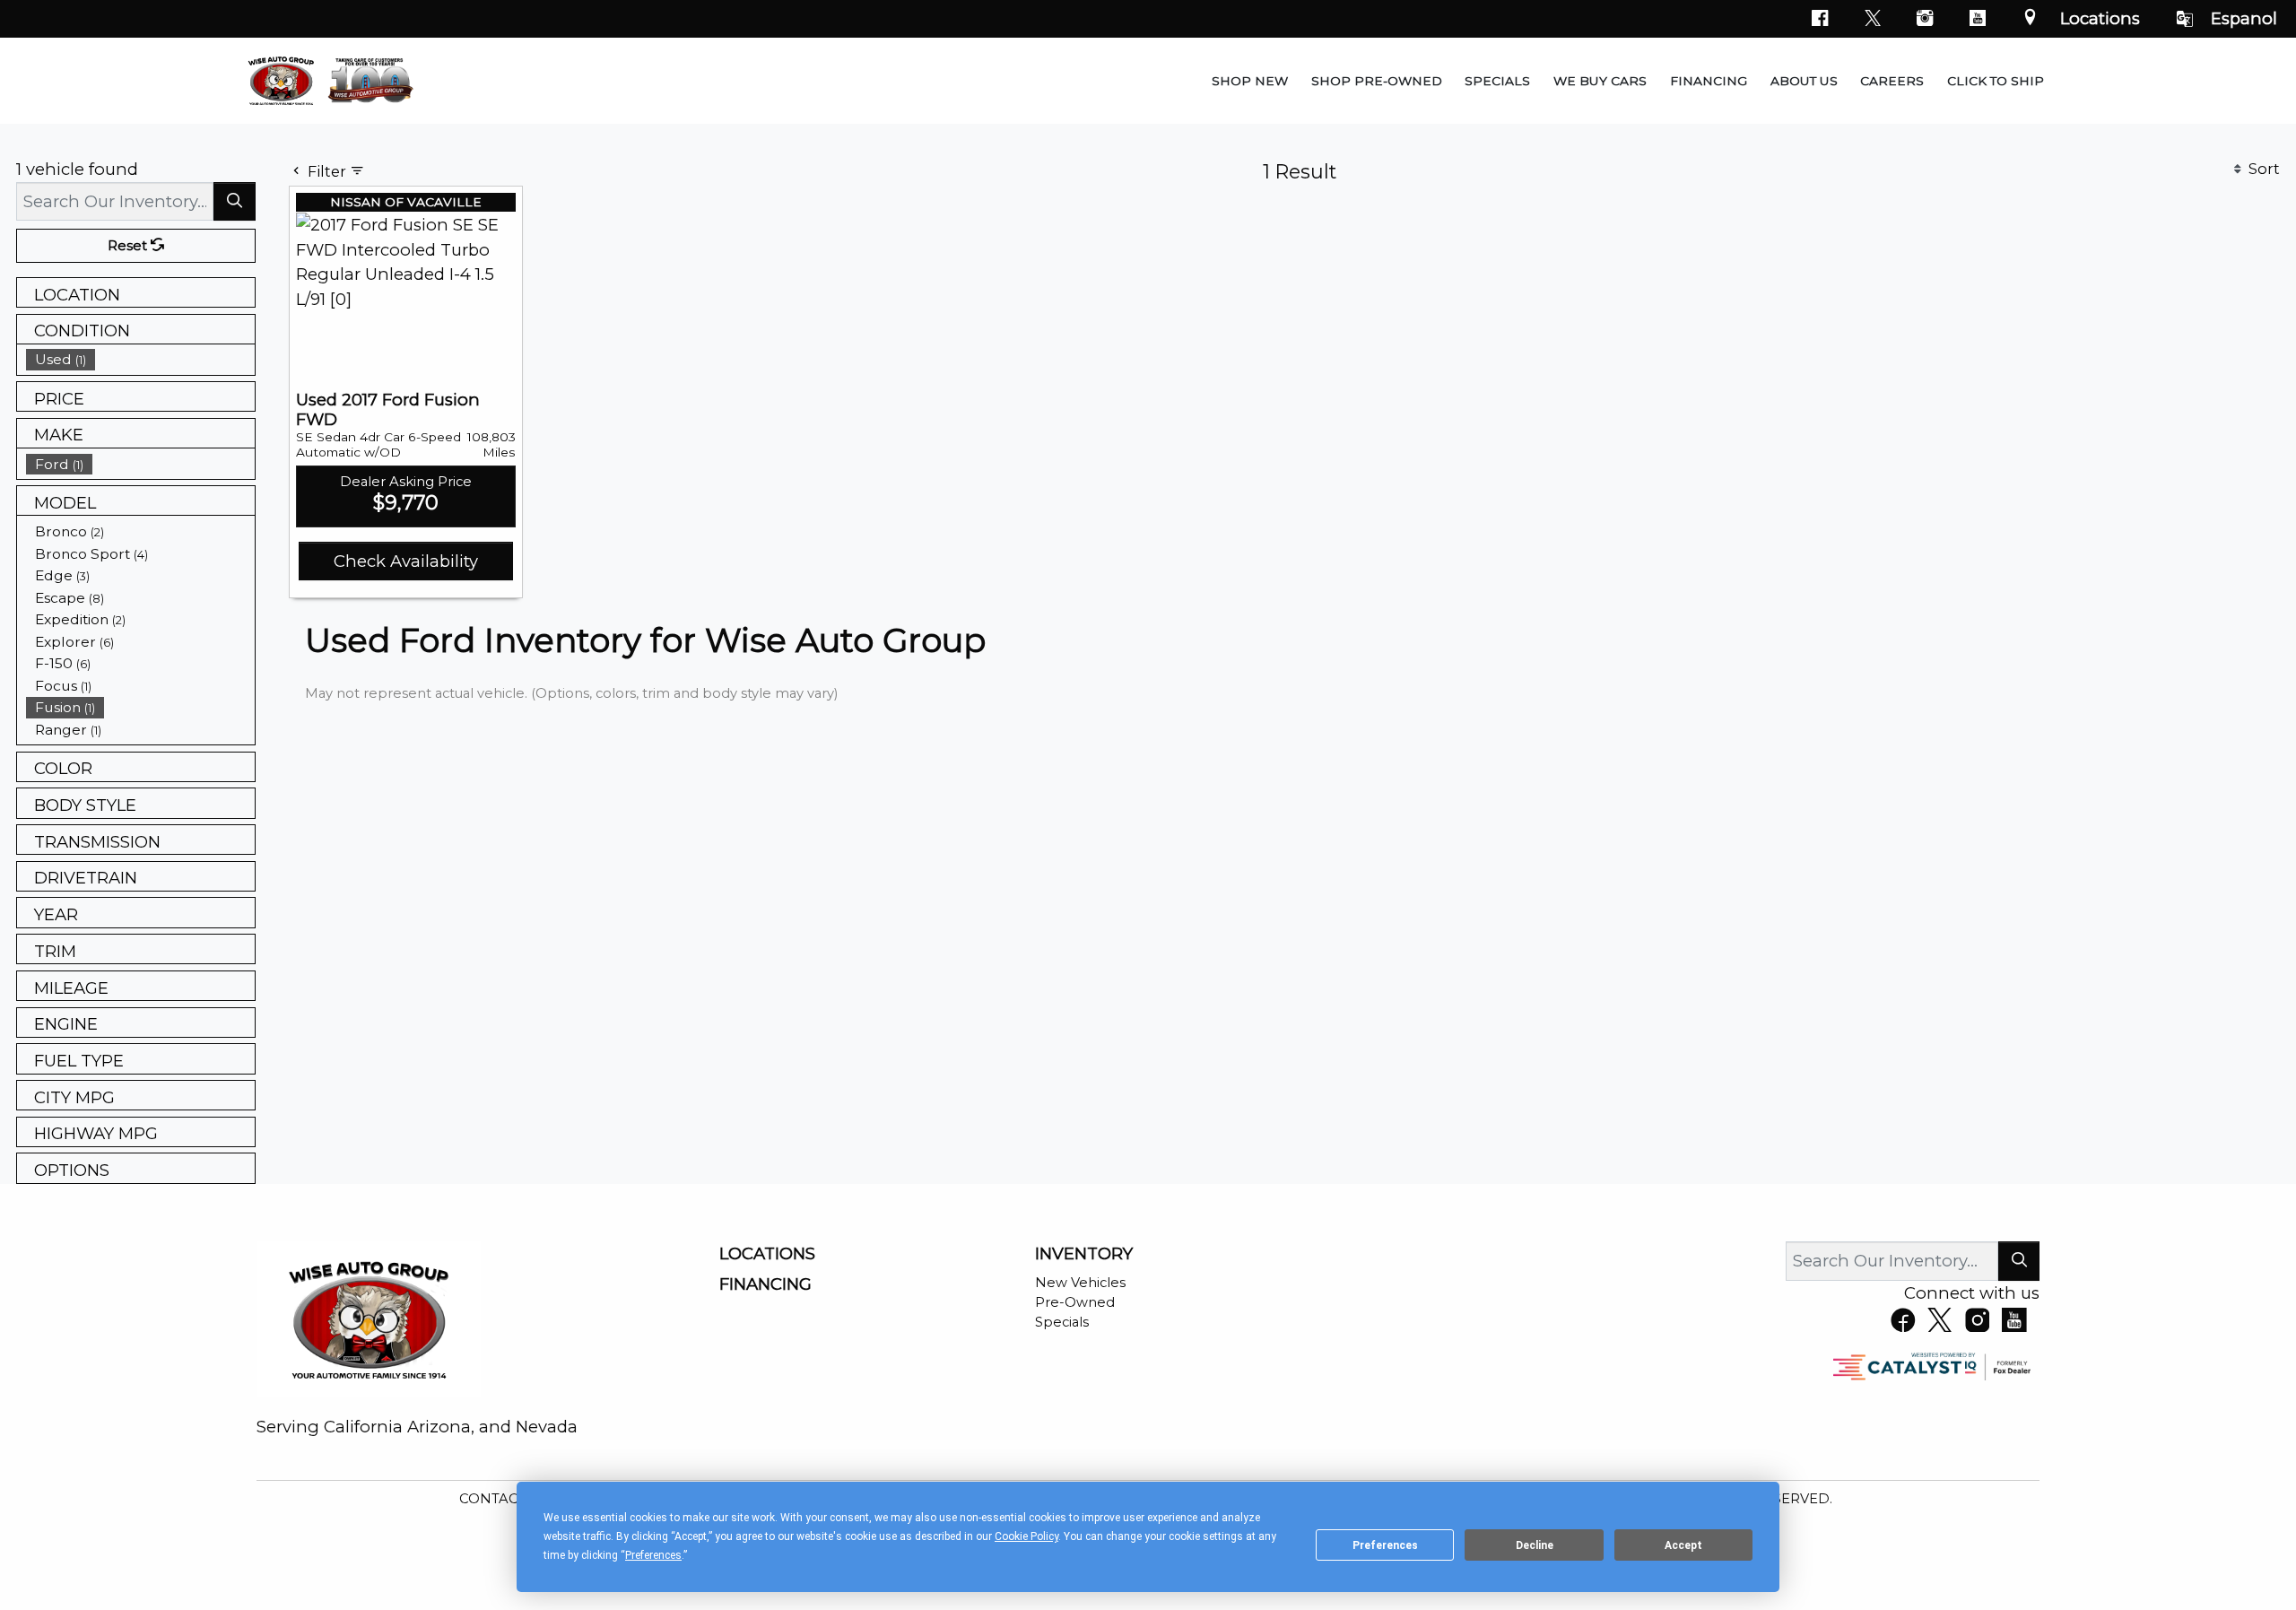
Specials (1062, 1322)
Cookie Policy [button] (1026, 1536)
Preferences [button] (653, 1555)
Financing (765, 1284)
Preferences (1385, 1545)
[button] (1250, 81)
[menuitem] (141, 359)
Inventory (1084, 1254)
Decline (1535, 1545)
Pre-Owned (1075, 1302)
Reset (129, 246)
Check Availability (406, 561)
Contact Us (506, 1499)
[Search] (235, 201)
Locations (2100, 18)
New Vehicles (1080, 1283)
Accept (1683, 1545)
